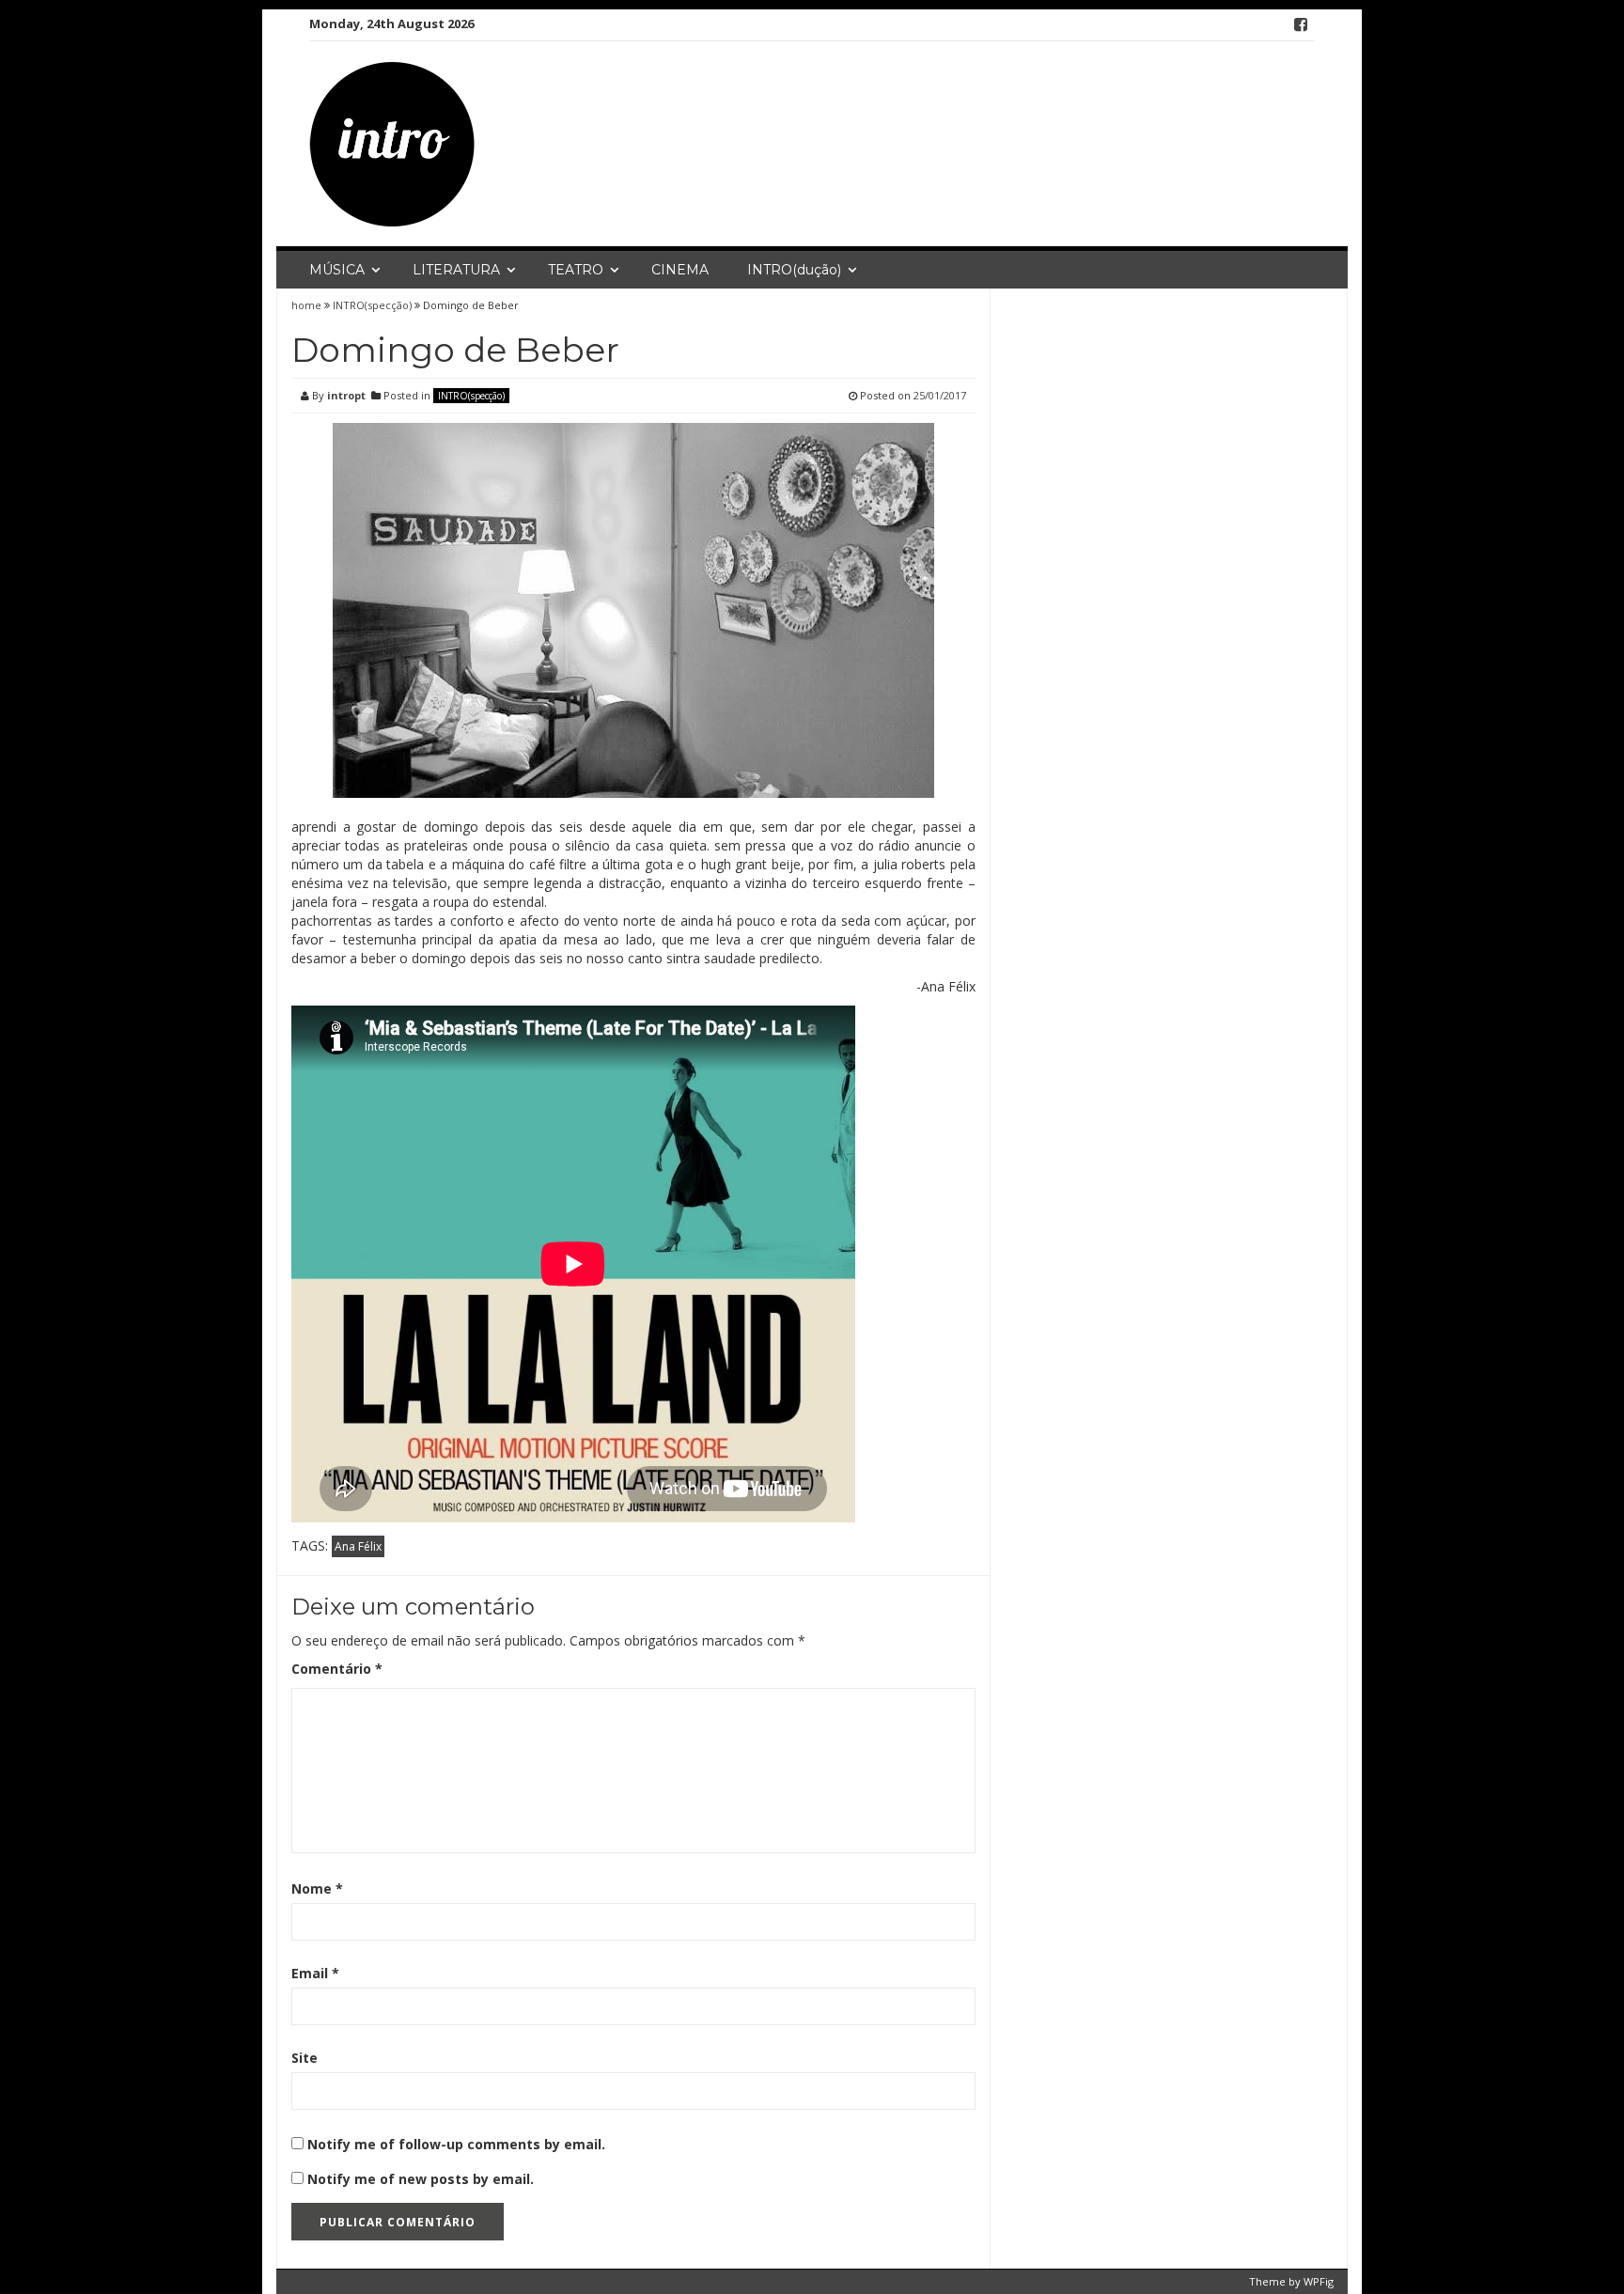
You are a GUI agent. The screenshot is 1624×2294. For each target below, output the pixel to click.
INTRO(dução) (794, 270)
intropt (346, 395)
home (308, 305)
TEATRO (576, 270)
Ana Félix (358, 1546)
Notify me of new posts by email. (421, 2179)
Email (315, 1973)
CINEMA (680, 270)
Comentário (337, 1669)
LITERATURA (456, 270)
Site (304, 2058)
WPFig (1319, 2281)
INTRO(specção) (372, 305)
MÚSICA (337, 270)
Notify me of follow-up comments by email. (456, 2144)
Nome (317, 1888)
